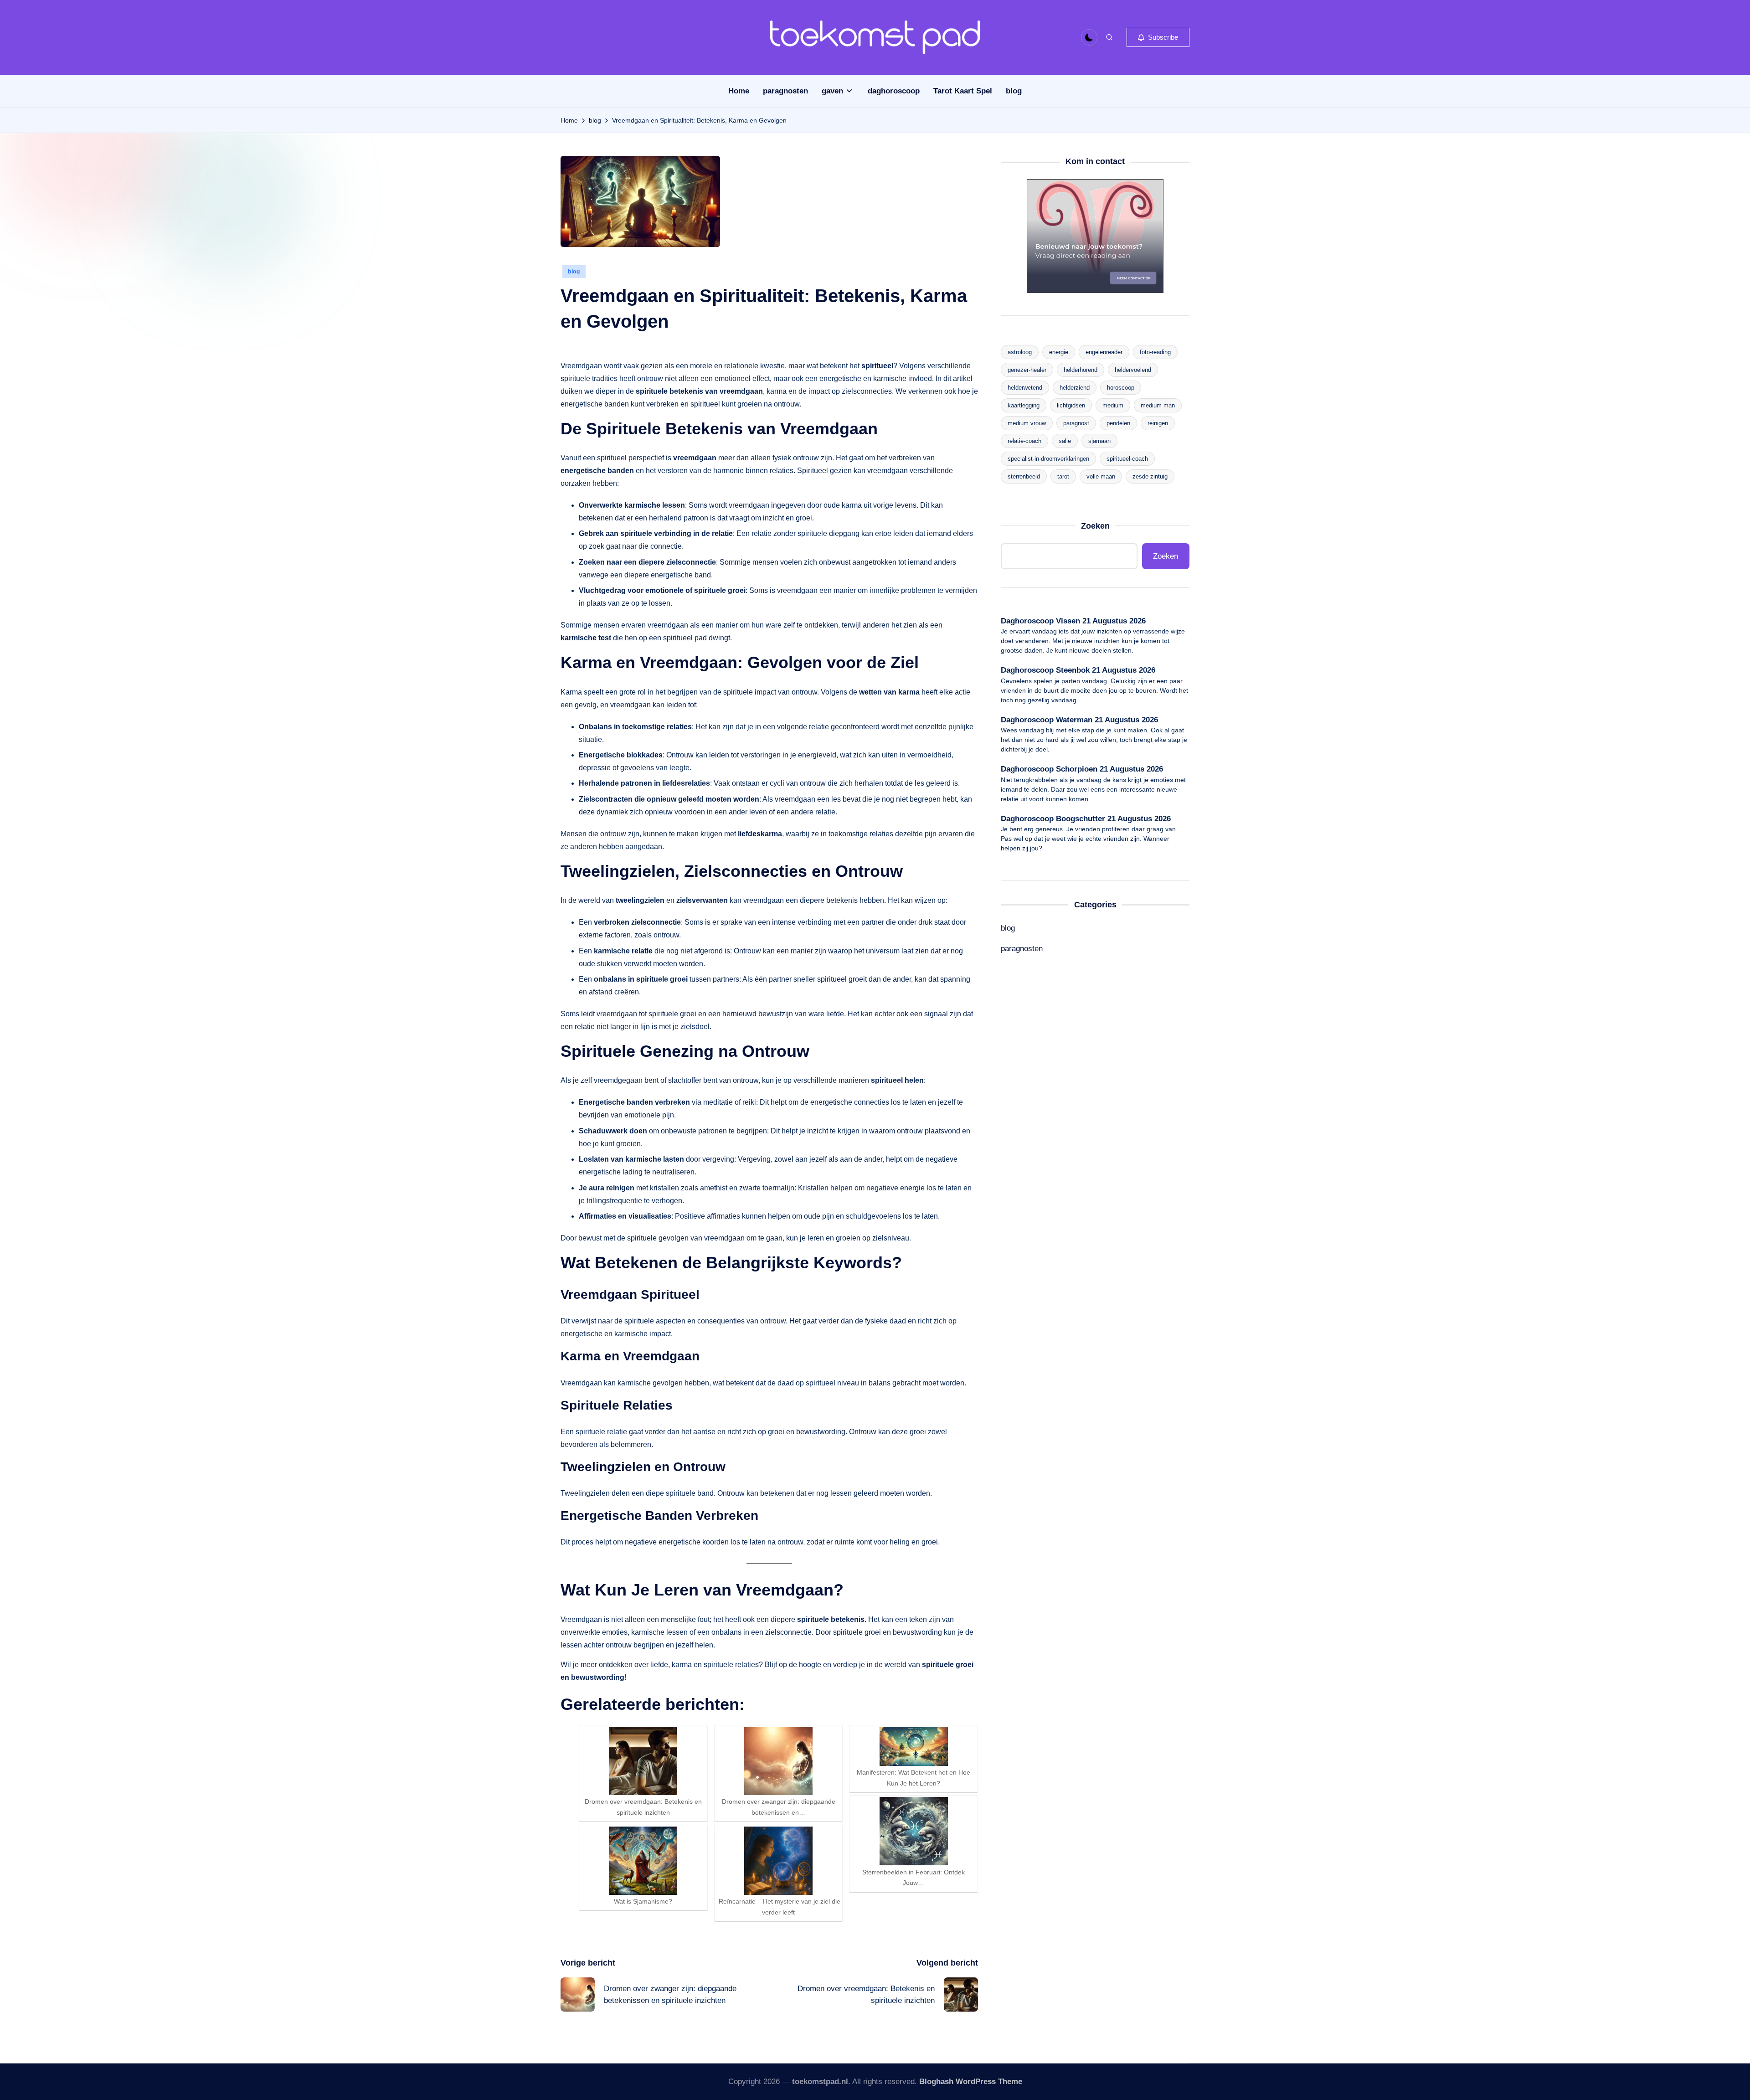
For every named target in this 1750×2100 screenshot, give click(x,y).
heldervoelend (1133, 370)
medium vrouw (1027, 423)
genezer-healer (1027, 370)
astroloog (1020, 352)
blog (574, 272)
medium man (1158, 405)
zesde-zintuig (1150, 476)
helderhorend (1081, 370)
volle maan (1101, 476)
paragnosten (1022, 949)
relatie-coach (1024, 441)
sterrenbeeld (1024, 476)
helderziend (1075, 388)
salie (1065, 441)
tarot (1063, 476)
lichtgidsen (1071, 405)
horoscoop (1121, 388)
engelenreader (1104, 352)
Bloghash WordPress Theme (971, 2082)
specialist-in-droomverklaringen (1048, 459)
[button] (1158, 37)
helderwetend (1025, 388)
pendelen (1118, 423)
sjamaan (1099, 441)
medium (1113, 405)
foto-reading (1155, 352)
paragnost (1076, 423)
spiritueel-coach (1127, 459)
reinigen (1158, 423)
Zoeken (1095, 526)
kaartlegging (1024, 405)
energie (1059, 352)
